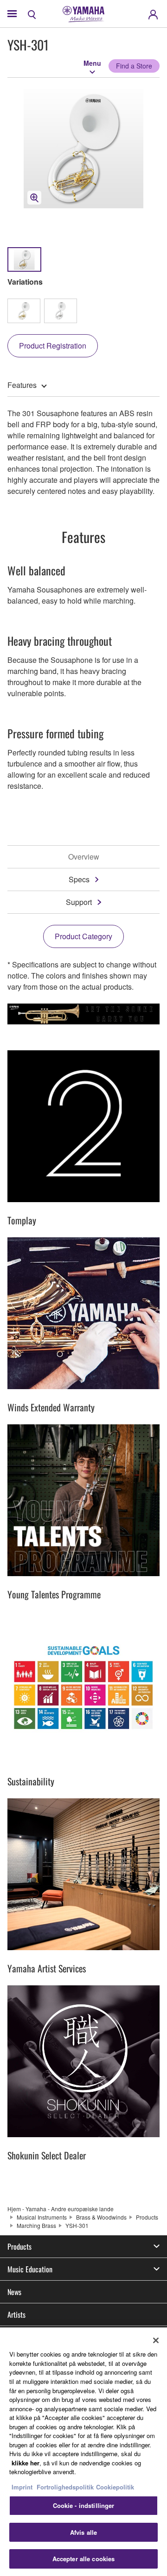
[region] (83, 2452)
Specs (79, 879)
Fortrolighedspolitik (65, 2487)
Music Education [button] (30, 2269)
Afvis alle (83, 2532)
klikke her (26, 2463)
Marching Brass (36, 2225)
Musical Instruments (42, 2217)
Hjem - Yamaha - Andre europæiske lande (61, 2209)
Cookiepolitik (115, 2487)
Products (147, 2217)
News (14, 2292)
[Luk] (156, 2340)
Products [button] (19, 2246)
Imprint (22, 2487)
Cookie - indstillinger (84, 2505)
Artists (16, 2314)
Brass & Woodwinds (101, 2217)
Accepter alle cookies (84, 2559)
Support (79, 902)
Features (22, 385)
